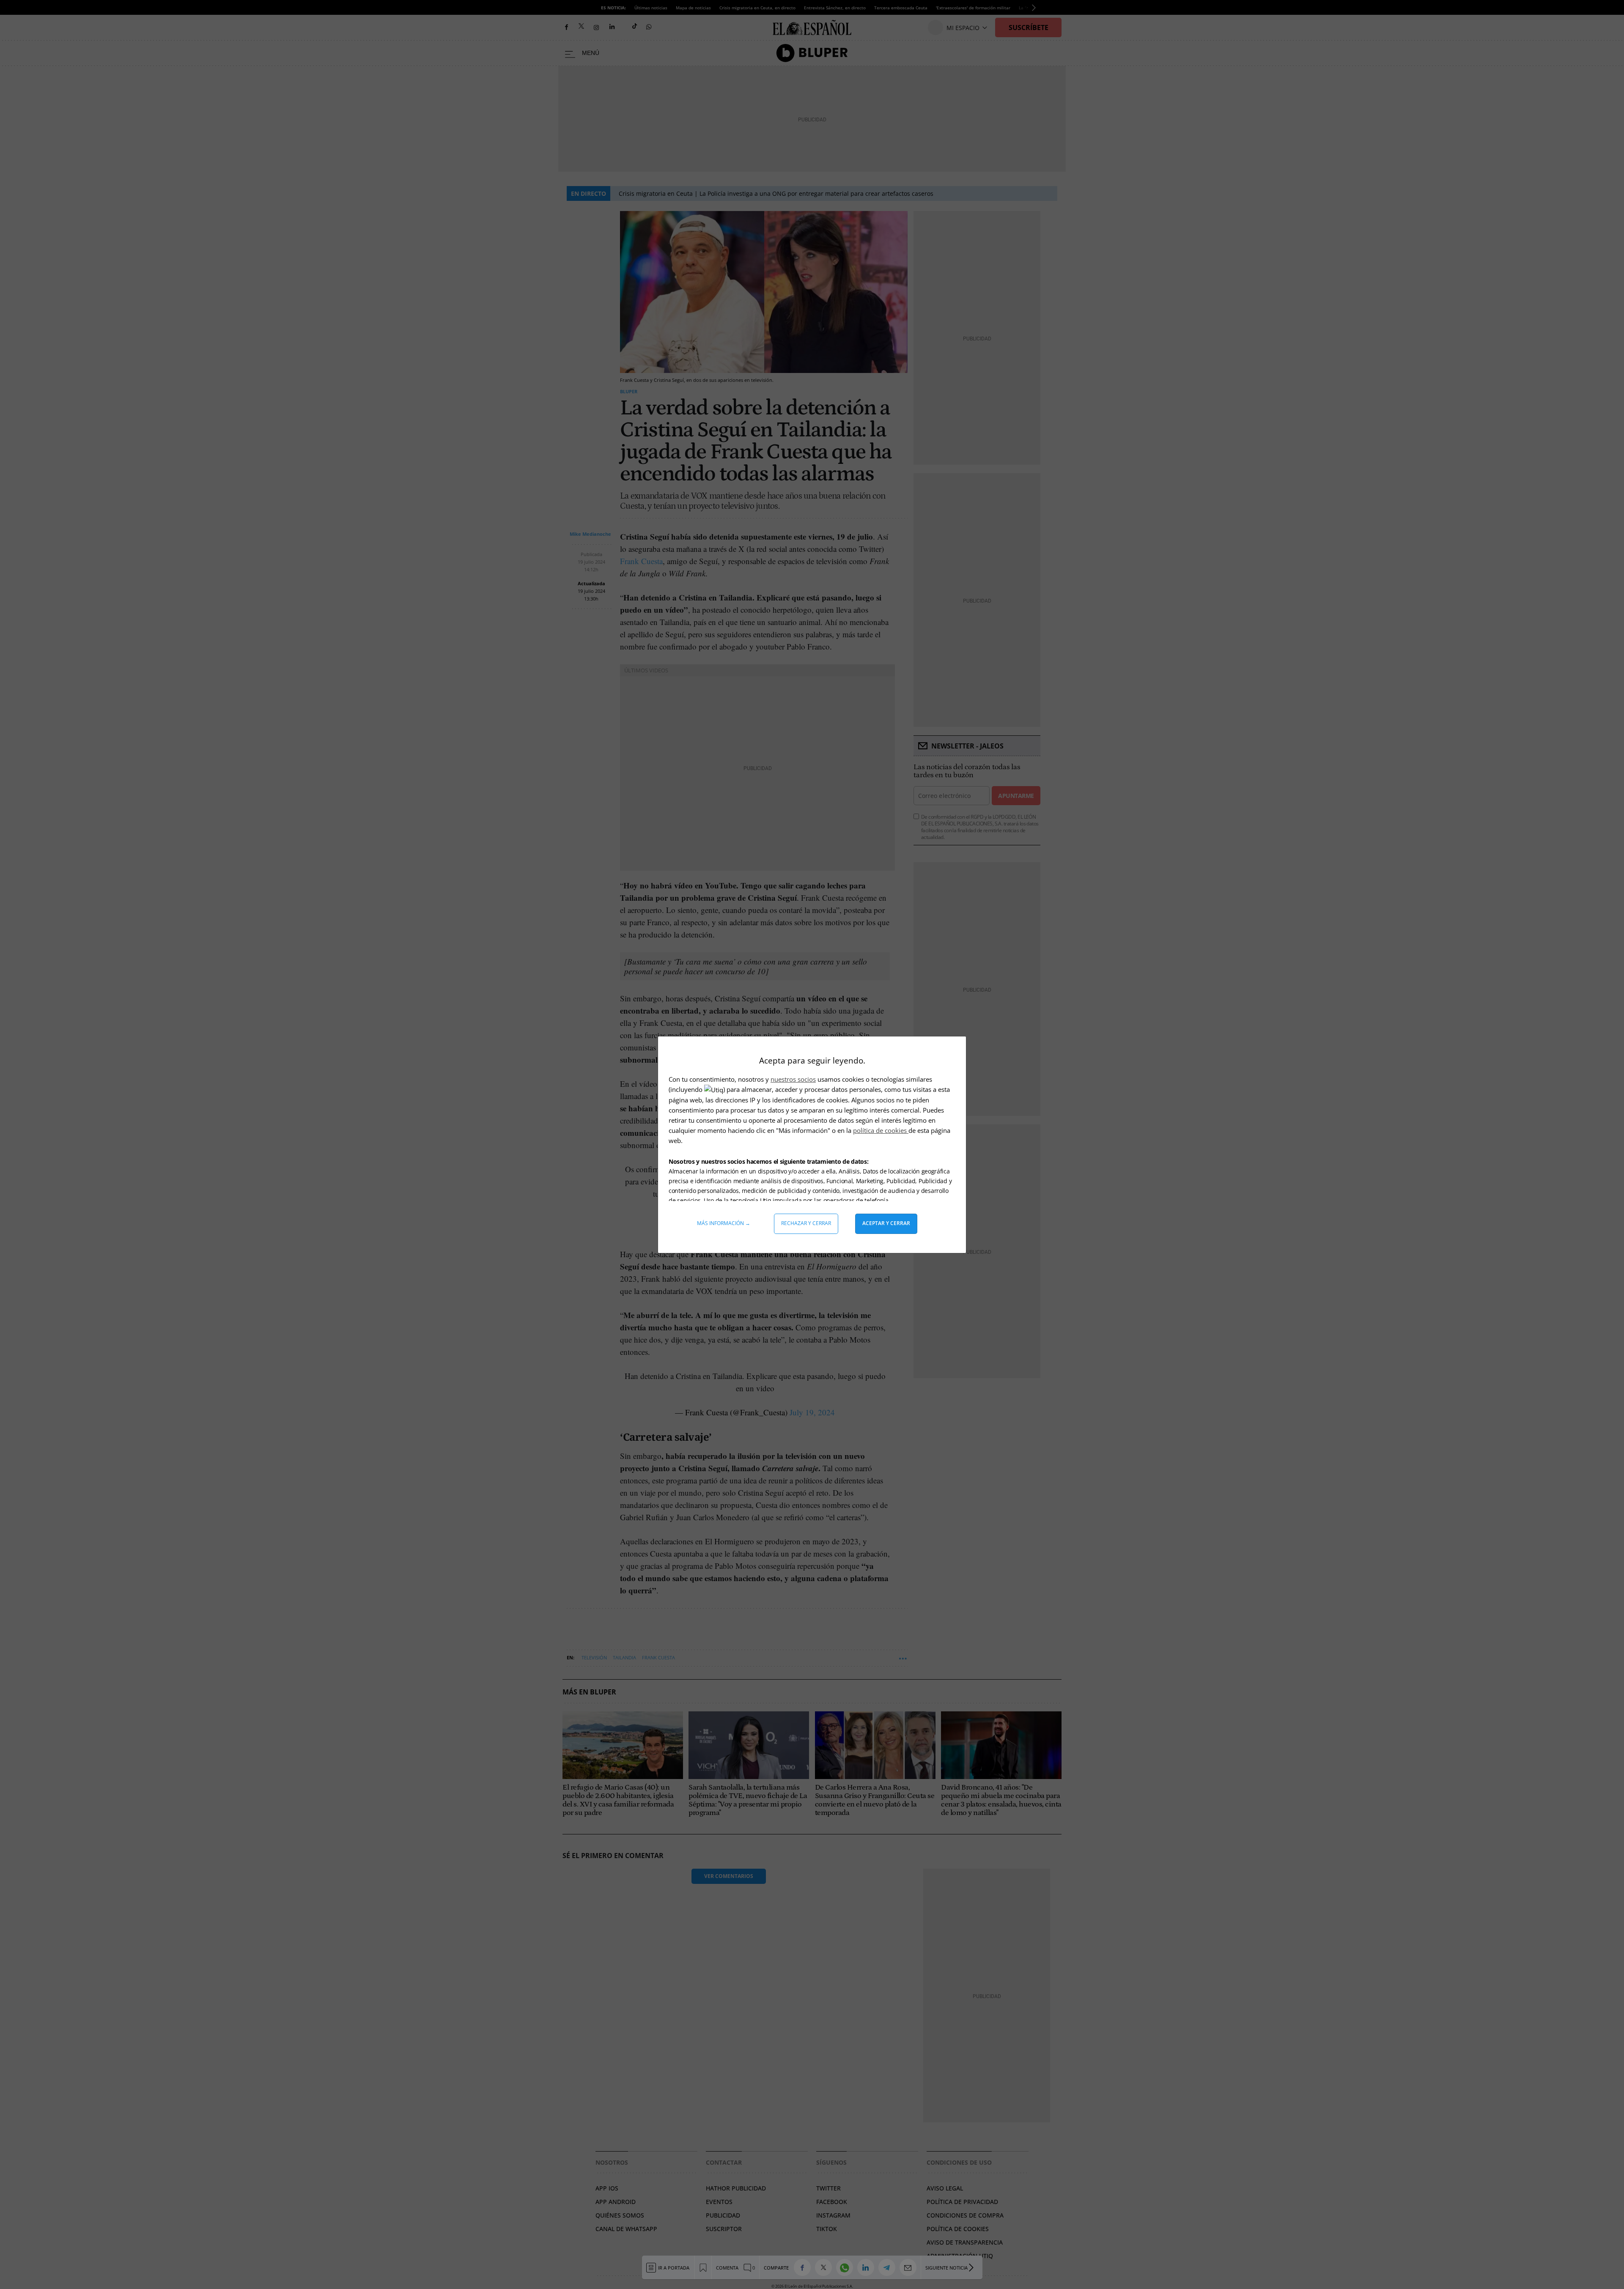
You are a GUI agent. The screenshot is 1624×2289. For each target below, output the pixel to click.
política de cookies (881, 1130)
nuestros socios (793, 1079)
